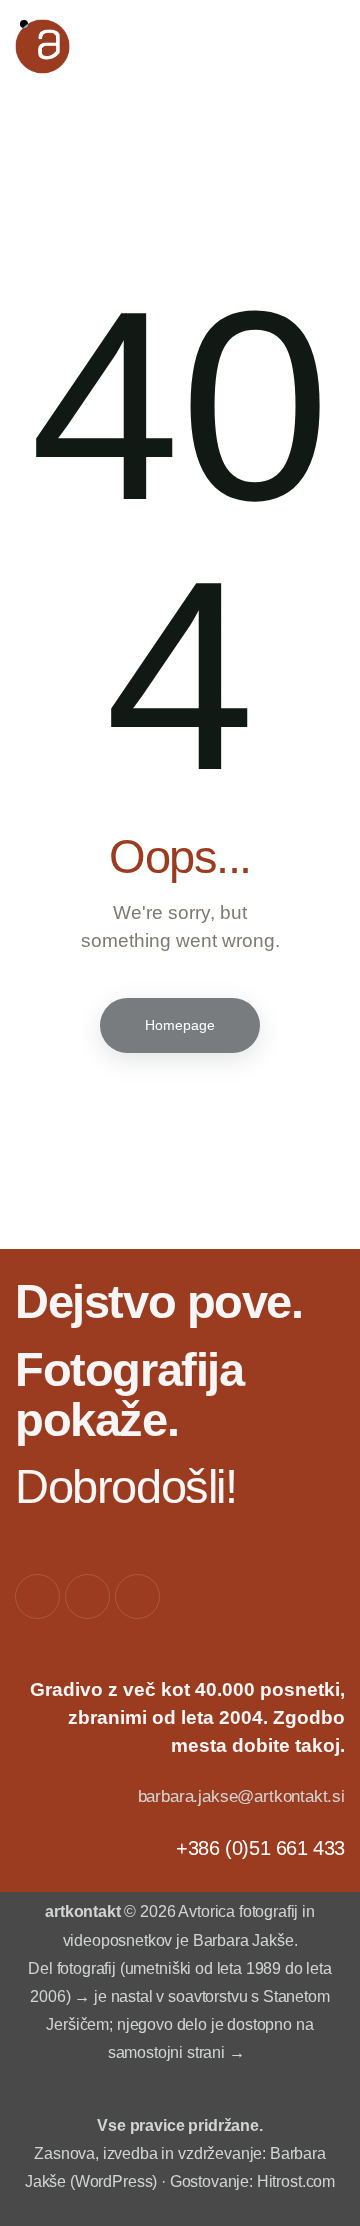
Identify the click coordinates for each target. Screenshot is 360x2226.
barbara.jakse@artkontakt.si (241, 1796)
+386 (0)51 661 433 (260, 1848)
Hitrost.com (296, 2181)
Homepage (180, 1025)
